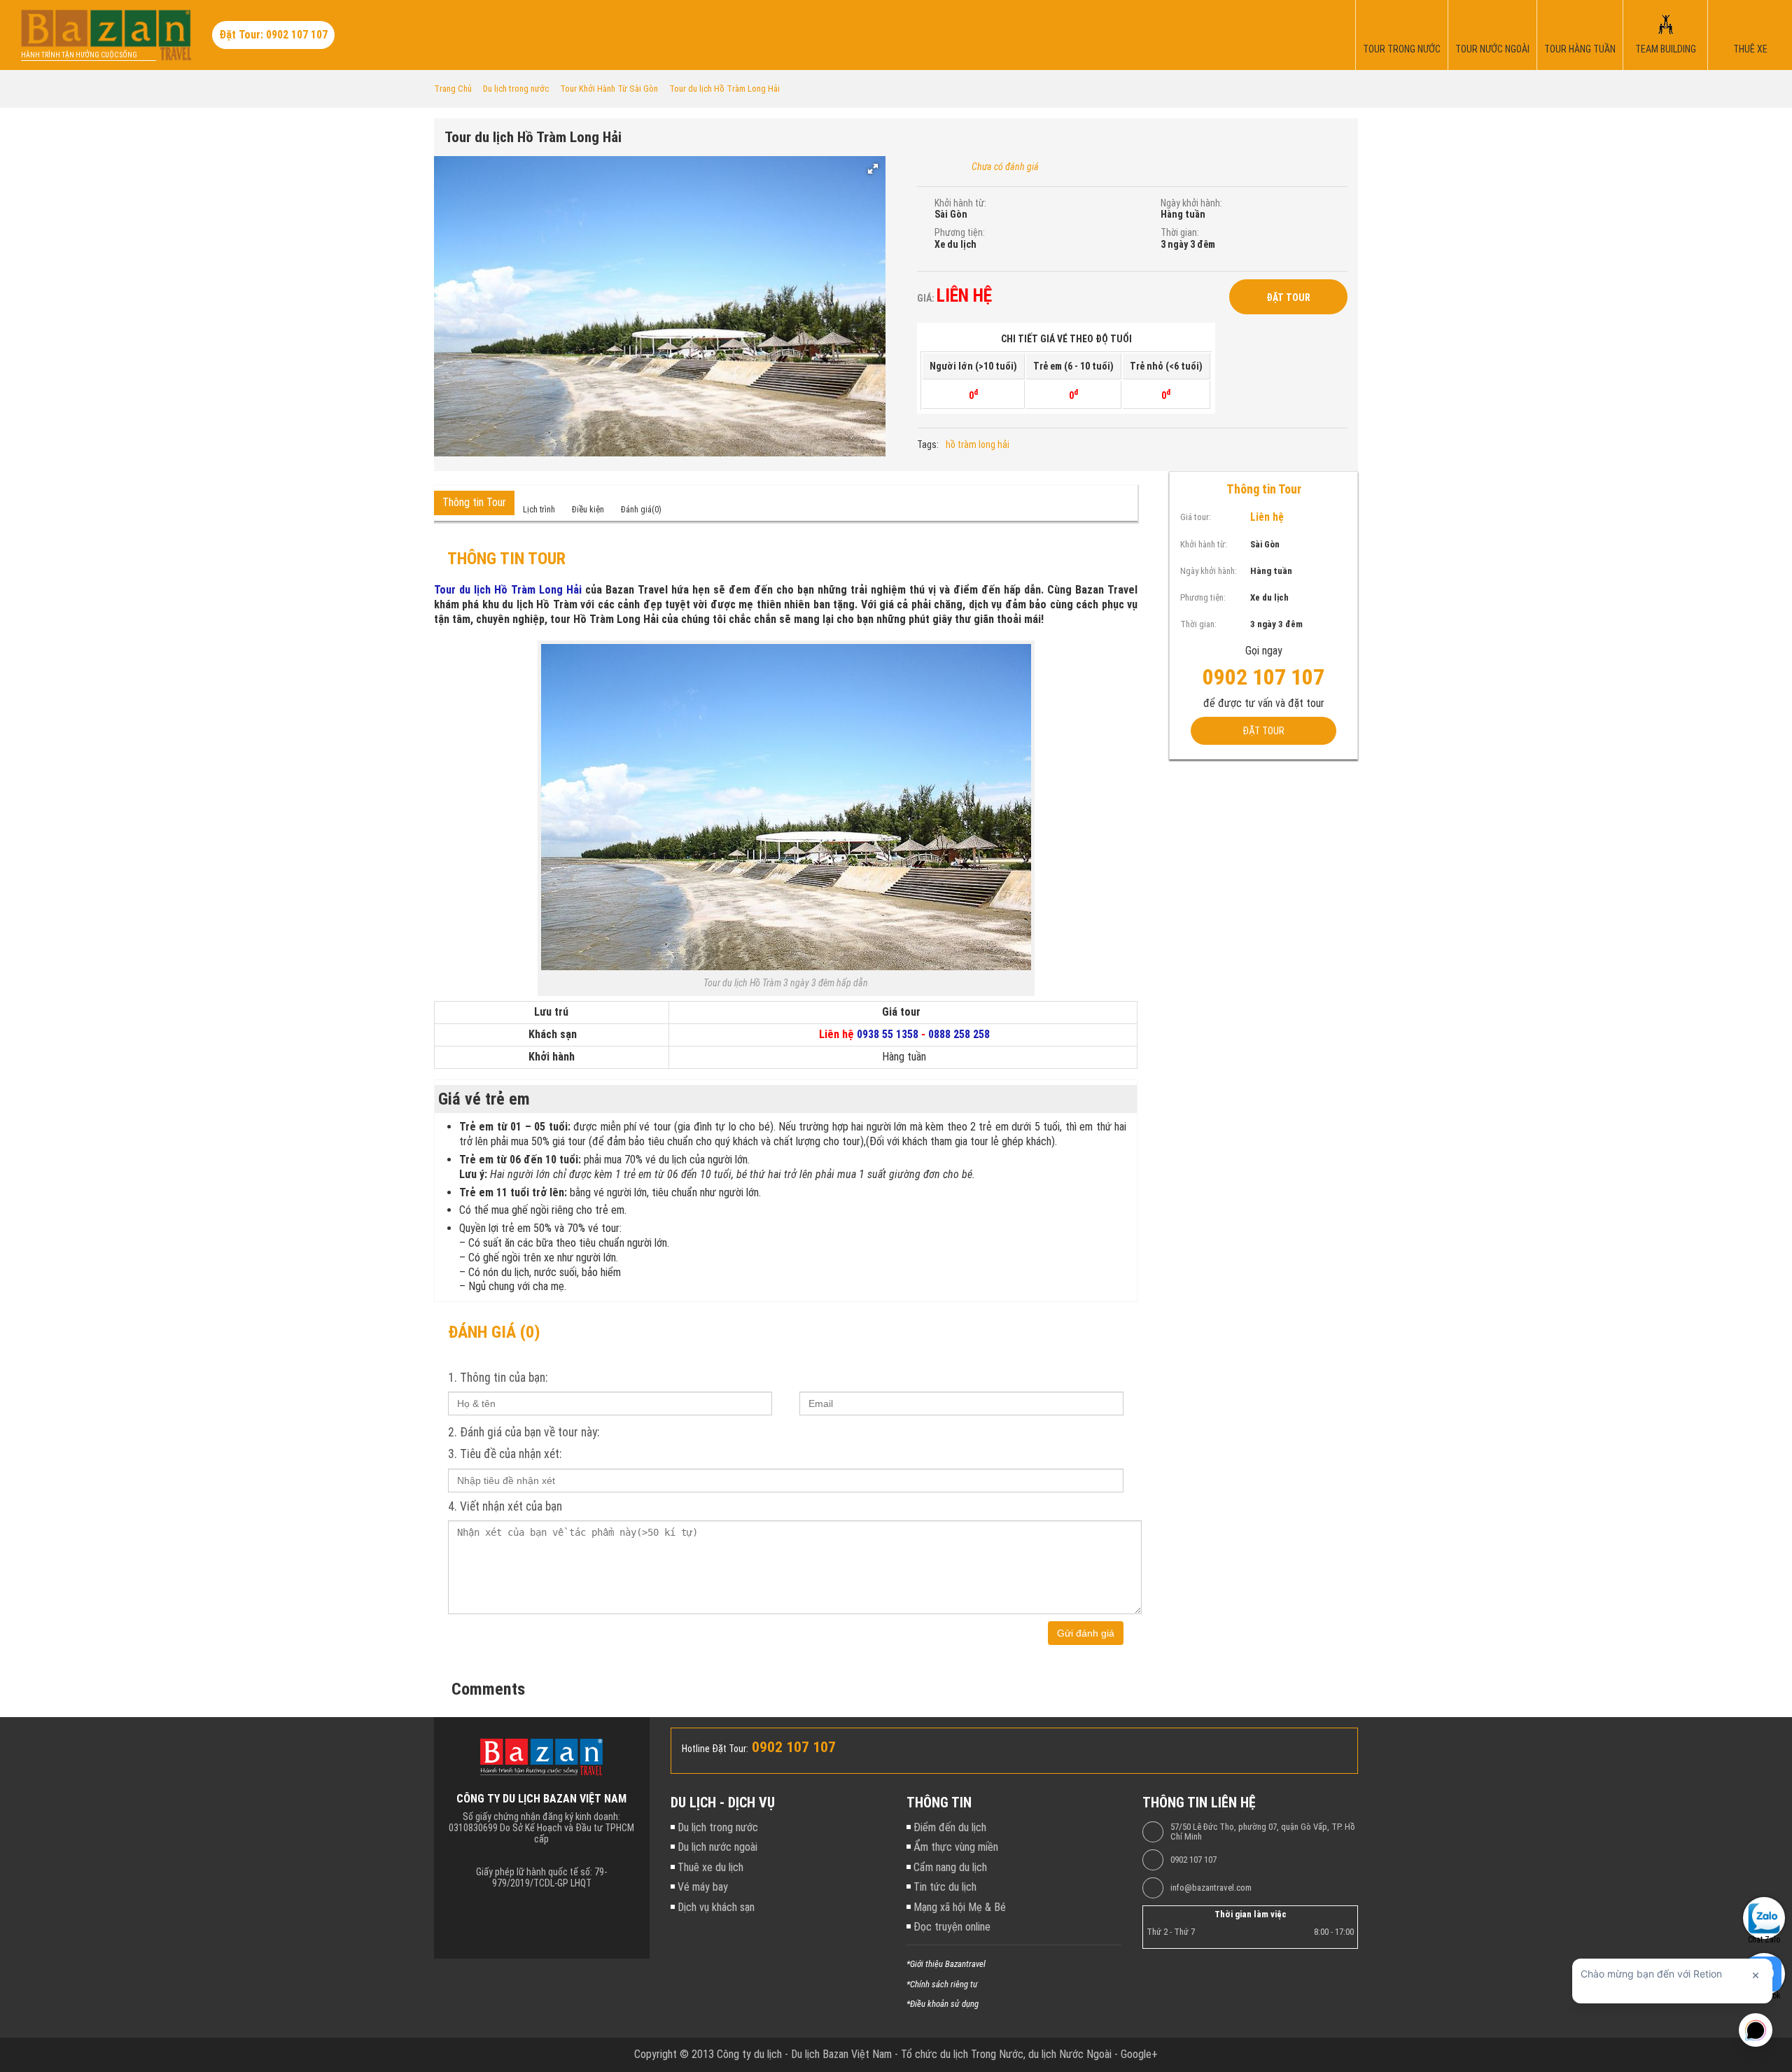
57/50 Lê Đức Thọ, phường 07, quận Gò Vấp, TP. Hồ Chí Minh (1263, 1832)
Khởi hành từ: (960, 203)
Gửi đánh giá (1086, 1633)
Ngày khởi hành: (1191, 203)
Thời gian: (1180, 232)
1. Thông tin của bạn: (498, 1378)
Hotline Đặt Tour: (715, 1749)
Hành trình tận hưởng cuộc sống (79, 55)
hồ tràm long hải (978, 444)
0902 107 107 (1193, 1860)
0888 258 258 (959, 1034)
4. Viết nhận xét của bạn (505, 1506)
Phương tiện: (960, 232)
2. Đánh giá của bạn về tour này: (524, 1432)
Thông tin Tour (474, 502)
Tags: (928, 444)
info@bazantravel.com (1211, 1888)
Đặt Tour (1288, 297)
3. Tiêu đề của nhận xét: (505, 1454)
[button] (873, 169)
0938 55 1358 (888, 1034)
